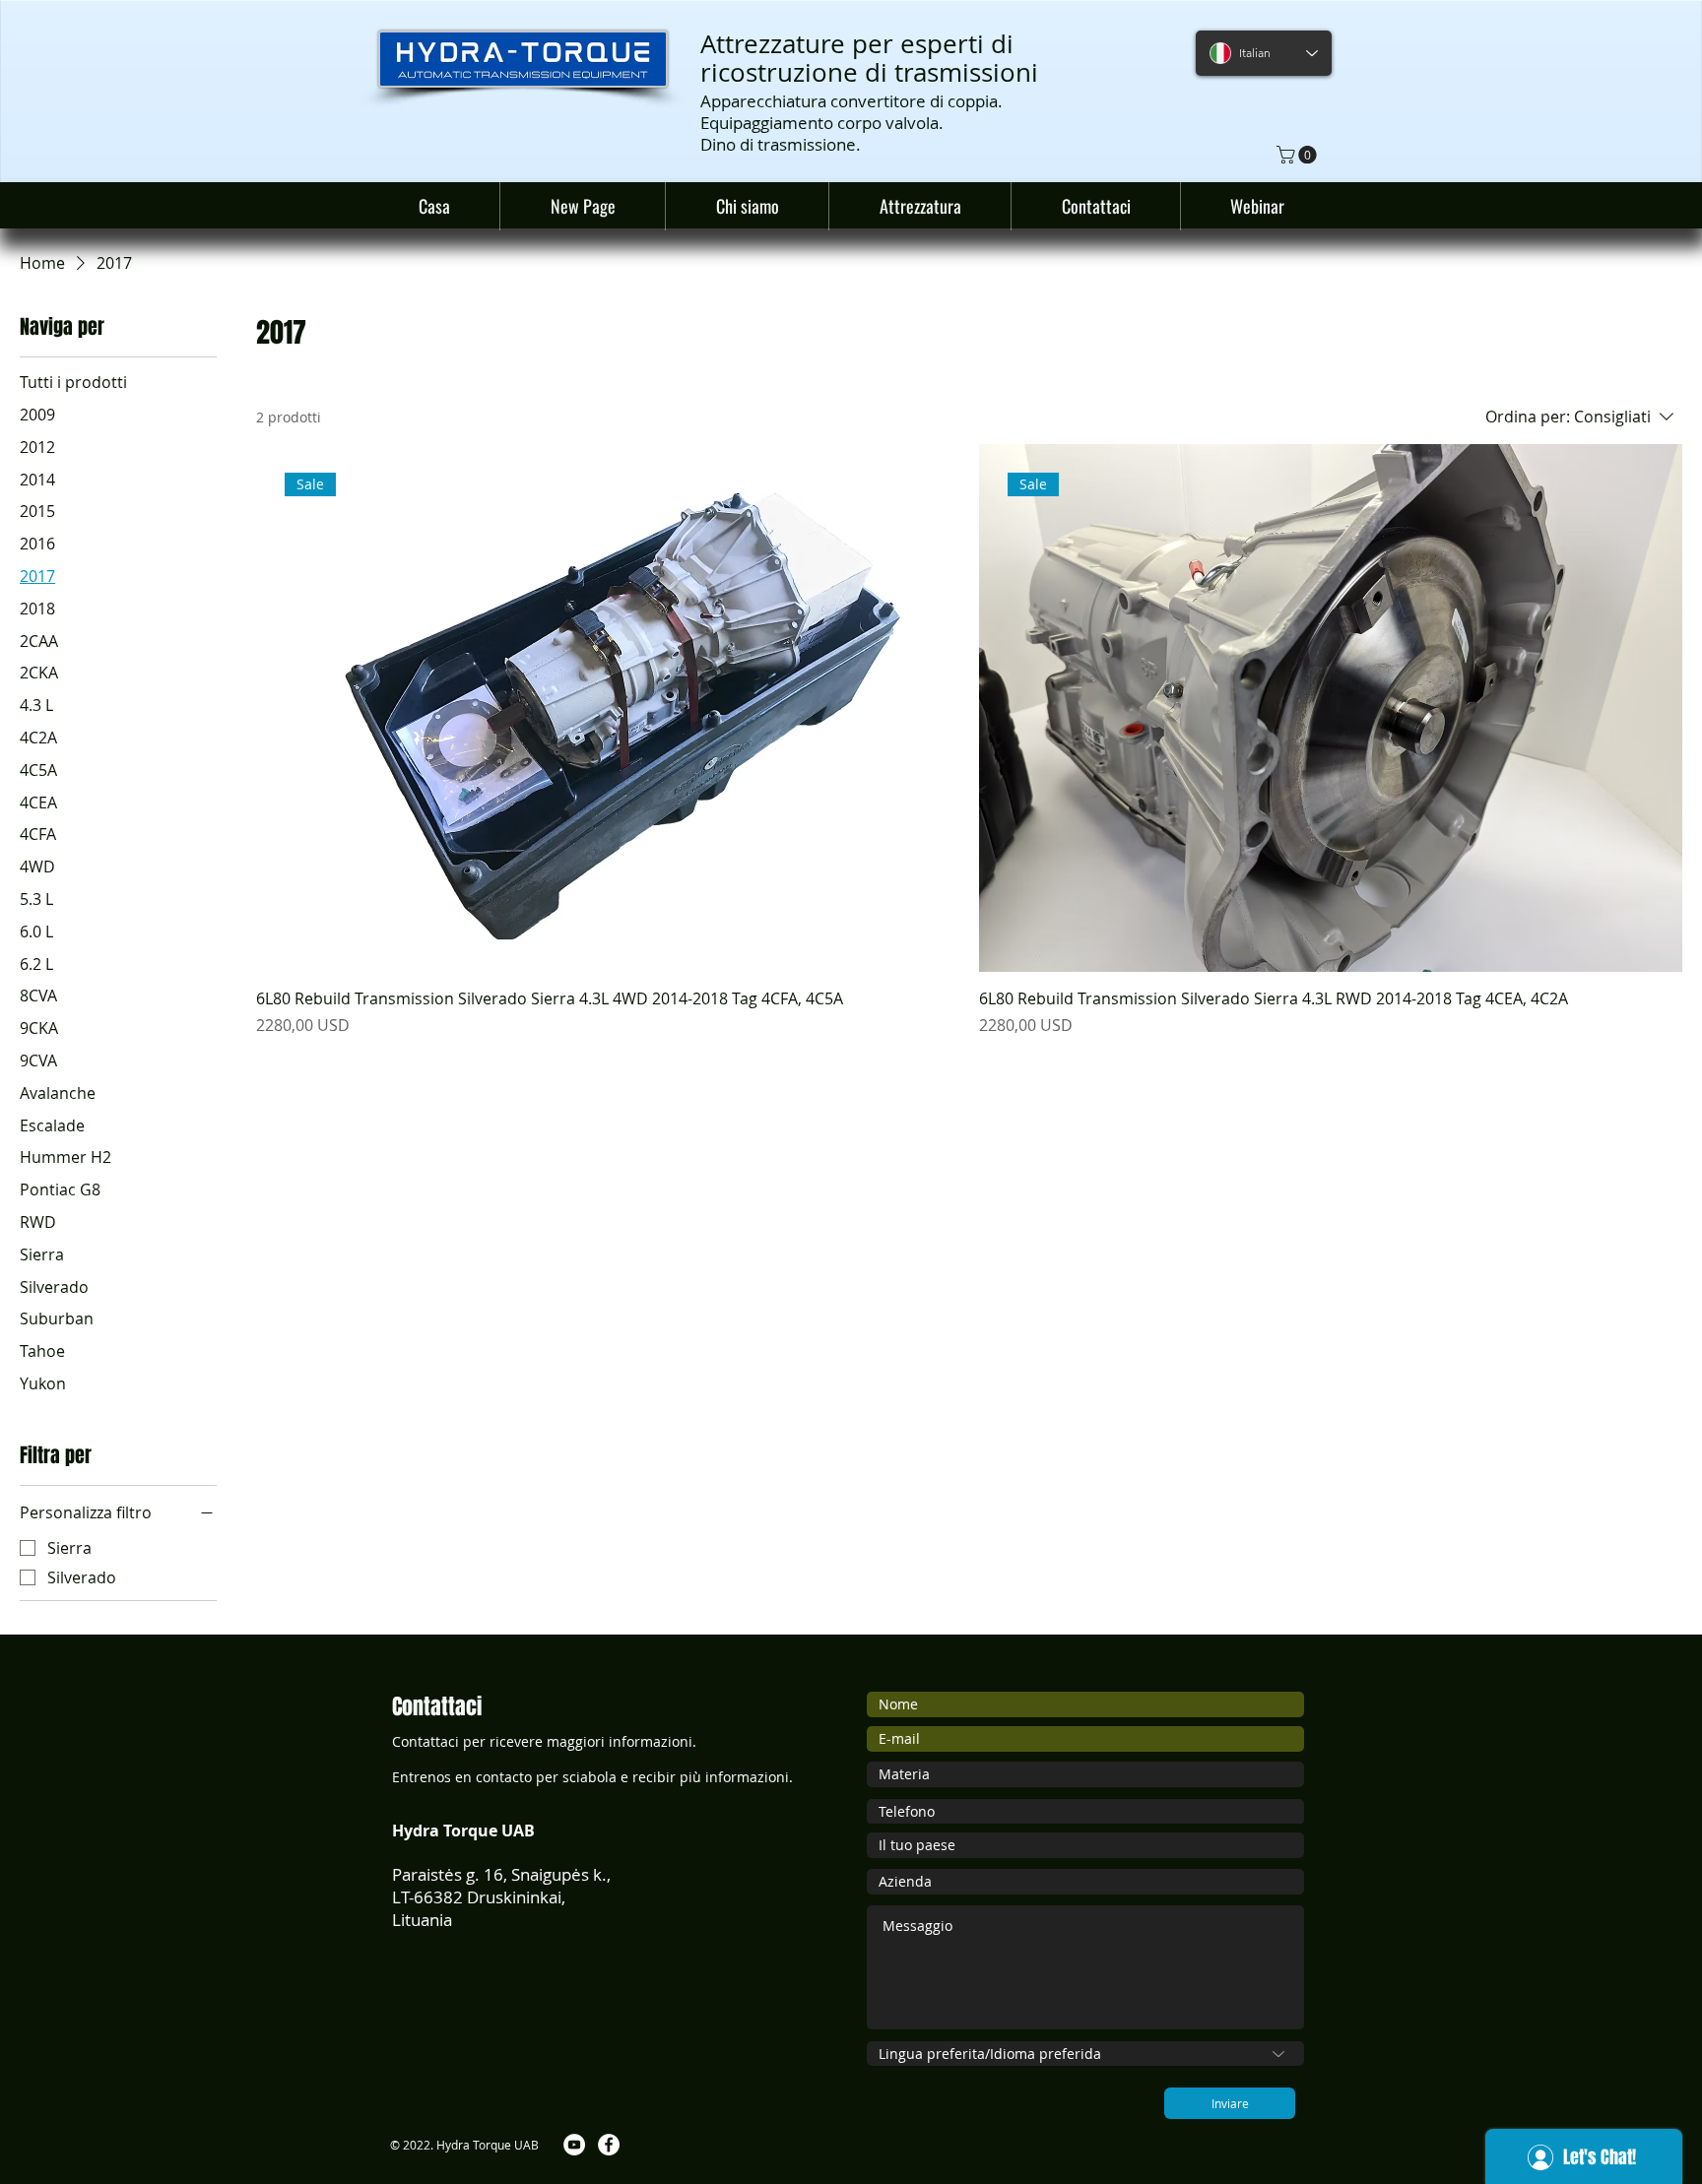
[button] (1299, 155)
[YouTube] (574, 2145)
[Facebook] (609, 2145)
